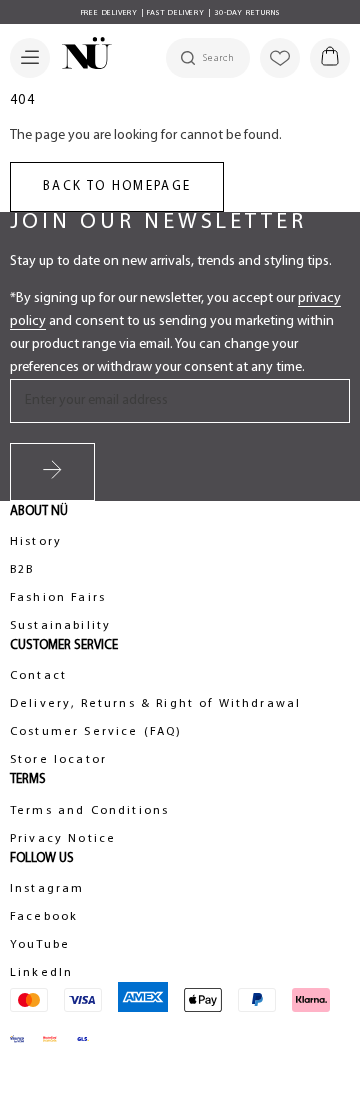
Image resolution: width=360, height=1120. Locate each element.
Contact (38, 676)
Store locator (58, 760)
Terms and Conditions (89, 811)
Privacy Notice (63, 839)
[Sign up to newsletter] (52, 472)
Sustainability (60, 626)
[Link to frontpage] (81, 56)
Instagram (47, 889)
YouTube (40, 945)
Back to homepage (117, 186)
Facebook (44, 917)
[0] (330, 58)
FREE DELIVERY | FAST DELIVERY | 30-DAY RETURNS (180, 13)
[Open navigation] (30, 58)
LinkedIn (41, 973)
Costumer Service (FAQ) (96, 732)
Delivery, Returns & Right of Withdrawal (155, 704)
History (36, 542)
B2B (22, 570)
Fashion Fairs (58, 598)
